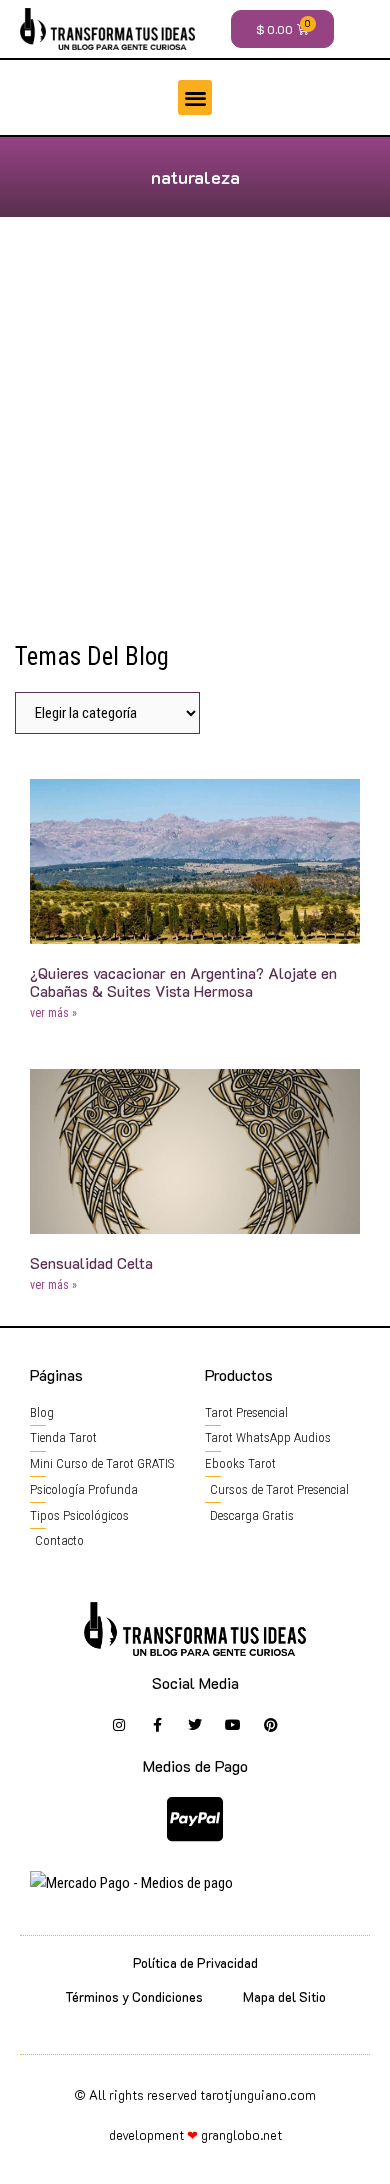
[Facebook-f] (157, 1725)
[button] (195, 97)
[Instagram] (119, 1725)
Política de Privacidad (195, 1962)
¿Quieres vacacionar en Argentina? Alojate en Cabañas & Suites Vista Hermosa (183, 982)
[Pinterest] (271, 1725)
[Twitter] (195, 1725)
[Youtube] (233, 1725)
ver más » (53, 1013)
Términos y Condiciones (134, 1996)
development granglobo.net (195, 2134)
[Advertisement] (195, 437)
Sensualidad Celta (91, 1263)
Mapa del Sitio (284, 1996)
